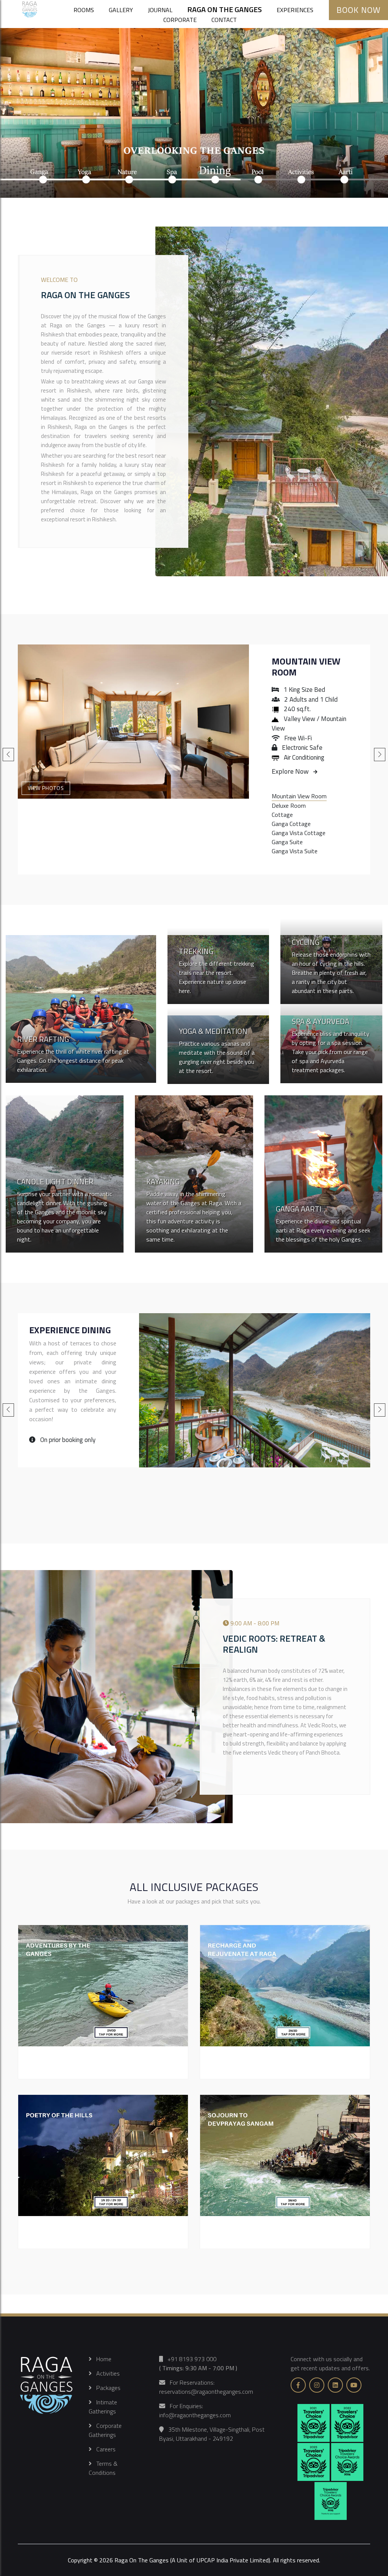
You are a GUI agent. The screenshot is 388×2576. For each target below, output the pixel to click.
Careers (104, 2449)
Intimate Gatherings (103, 2407)
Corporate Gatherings (105, 2430)
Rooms (84, 10)
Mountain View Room (306, 667)
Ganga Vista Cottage (299, 833)
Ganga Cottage (291, 824)
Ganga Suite (287, 842)
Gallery (121, 10)
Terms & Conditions (103, 2468)
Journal (160, 10)
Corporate (180, 20)
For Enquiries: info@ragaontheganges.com (195, 2410)
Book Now (358, 10)
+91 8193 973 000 (190, 2359)
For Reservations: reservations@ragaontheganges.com (206, 2387)
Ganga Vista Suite (295, 851)
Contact (224, 20)
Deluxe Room (289, 805)
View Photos (46, 788)
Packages (106, 2388)
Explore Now (293, 771)
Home (102, 2359)
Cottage (282, 815)
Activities (106, 2373)
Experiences (295, 10)
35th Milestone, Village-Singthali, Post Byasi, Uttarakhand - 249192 (212, 2434)
